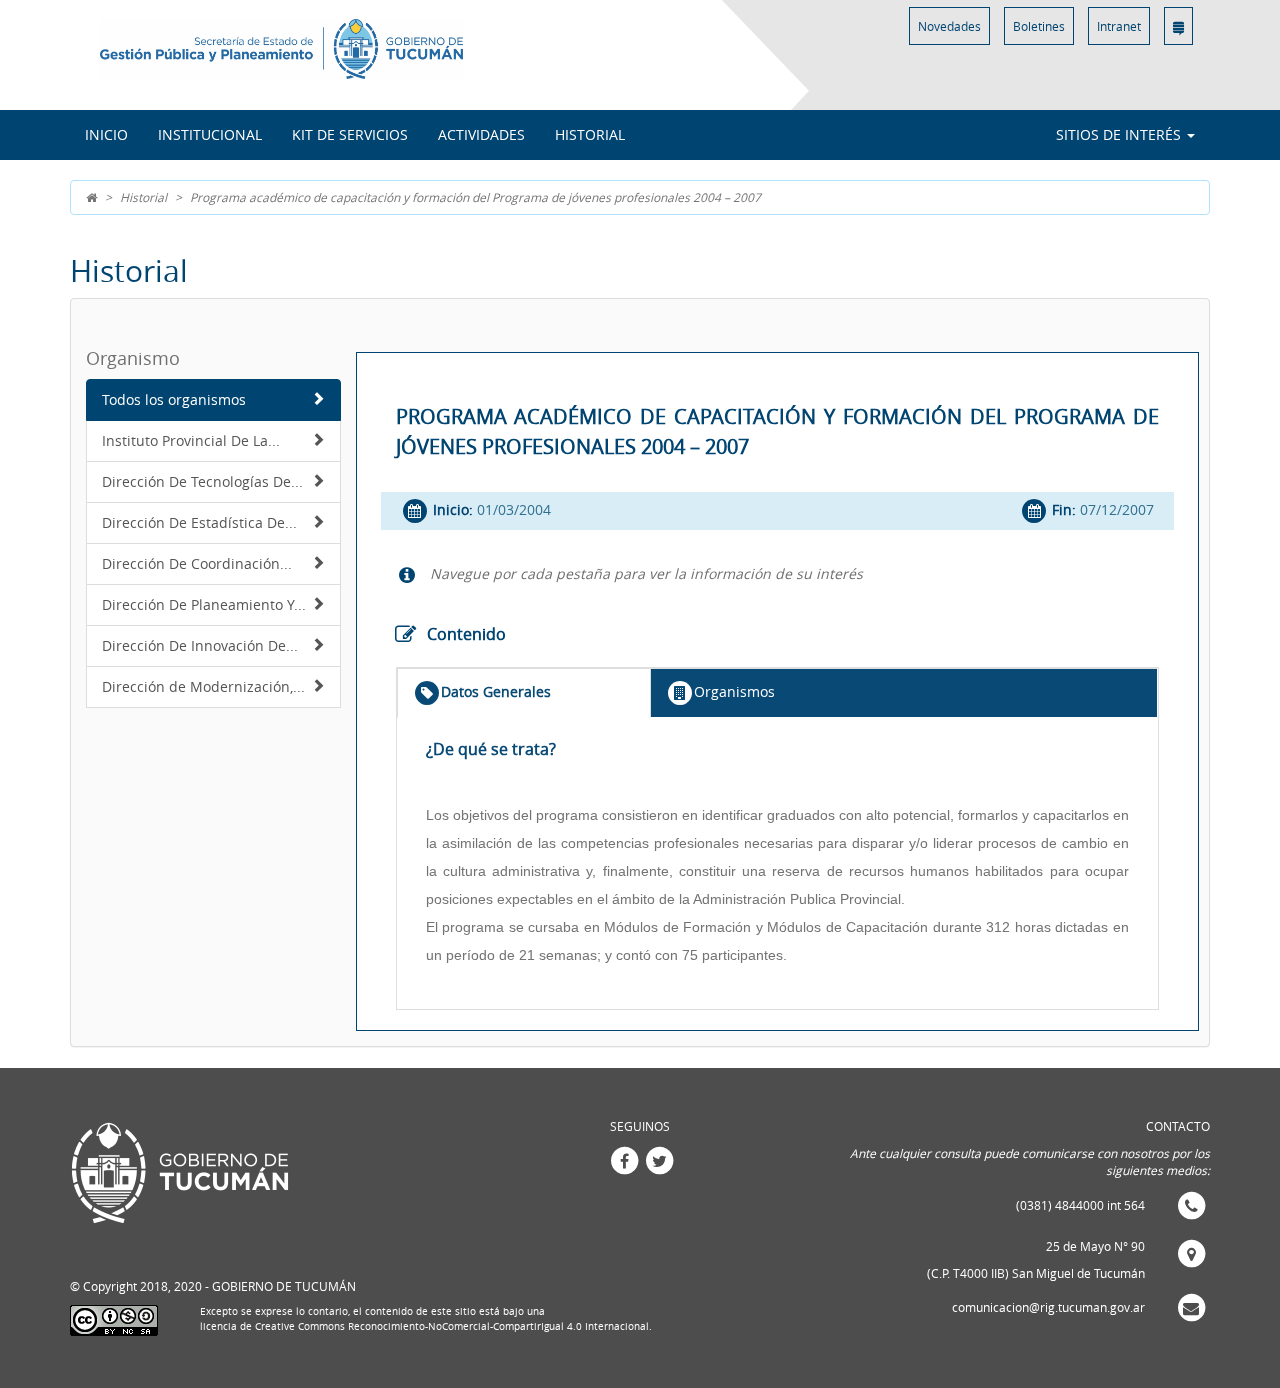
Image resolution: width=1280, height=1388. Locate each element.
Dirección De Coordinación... (197, 563)
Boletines (1039, 26)
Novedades (949, 26)
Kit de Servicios (350, 134)
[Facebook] (624, 1159)
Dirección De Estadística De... (199, 522)
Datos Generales (496, 691)
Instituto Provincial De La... (191, 440)
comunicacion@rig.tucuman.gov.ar (1048, 1307)
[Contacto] (1178, 26)
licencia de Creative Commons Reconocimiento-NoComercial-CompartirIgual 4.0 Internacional (424, 1326)
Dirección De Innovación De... (200, 645)
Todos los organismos (174, 399)
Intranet (1119, 26)
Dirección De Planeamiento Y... (204, 604)
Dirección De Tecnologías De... (202, 481)
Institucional (210, 134)
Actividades (481, 134)
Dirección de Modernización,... (203, 686)
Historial (590, 134)
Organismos (734, 691)
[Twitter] (659, 1159)
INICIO (106, 134)
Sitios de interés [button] (1120, 134)
